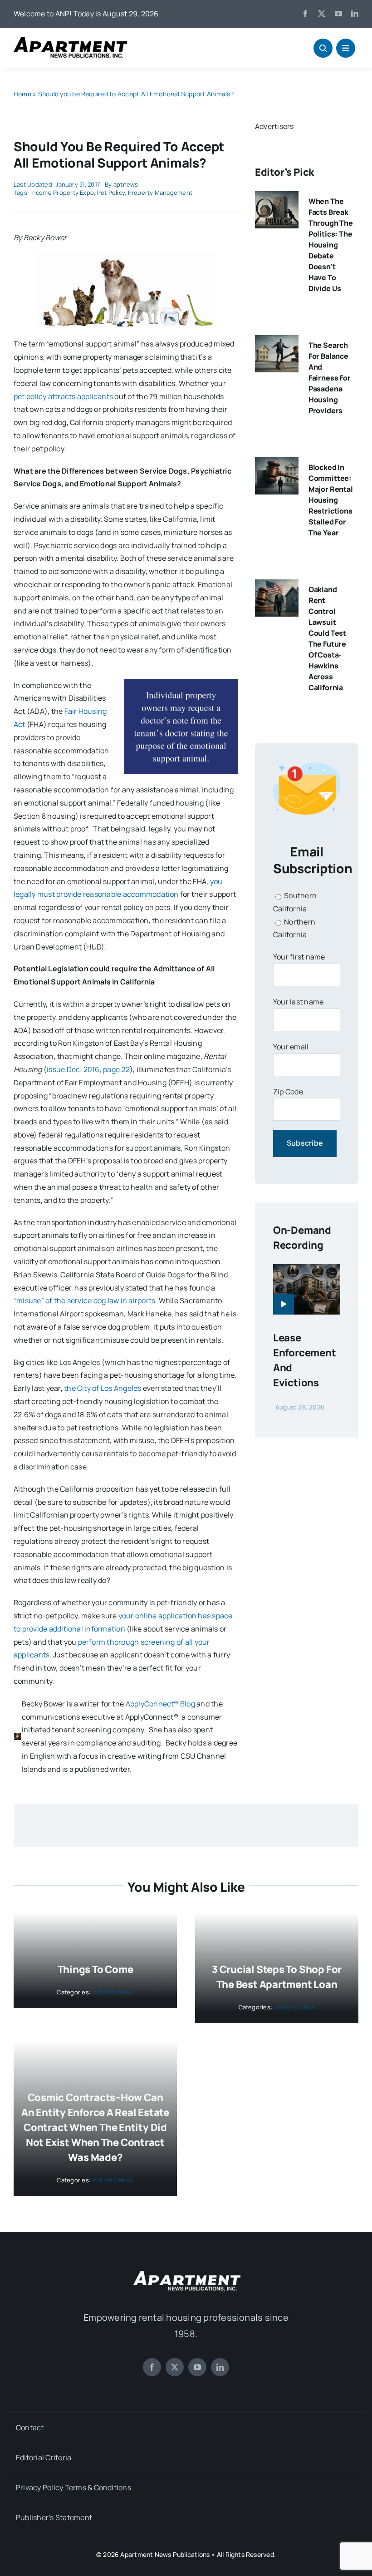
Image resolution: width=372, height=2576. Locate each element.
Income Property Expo (62, 193)
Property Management (160, 193)
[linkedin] (355, 14)
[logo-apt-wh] (186, 2272)
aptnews (126, 184)
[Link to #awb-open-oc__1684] (346, 48)
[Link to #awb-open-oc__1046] (323, 48)
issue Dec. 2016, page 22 (88, 1069)
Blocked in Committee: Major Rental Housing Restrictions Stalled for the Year (331, 500)
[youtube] (338, 14)
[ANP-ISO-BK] (70, 40)
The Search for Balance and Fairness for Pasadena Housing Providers (330, 378)
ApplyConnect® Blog (160, 1704)
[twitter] (322, 14)
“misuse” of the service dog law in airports (84, 1300)
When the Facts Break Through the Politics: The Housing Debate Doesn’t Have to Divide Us (331, 245)
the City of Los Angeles (103, 1388)
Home (22, 94)
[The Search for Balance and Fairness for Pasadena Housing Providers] (277, 341)
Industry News (113, 1992)
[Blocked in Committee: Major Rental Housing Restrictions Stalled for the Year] (277, 464)
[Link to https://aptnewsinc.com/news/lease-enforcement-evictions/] (284, 1304)
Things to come (95, 1969)
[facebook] (305, 14)
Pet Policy (111, 193)
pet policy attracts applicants (63, 396)
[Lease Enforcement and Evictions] (307, 1271)
